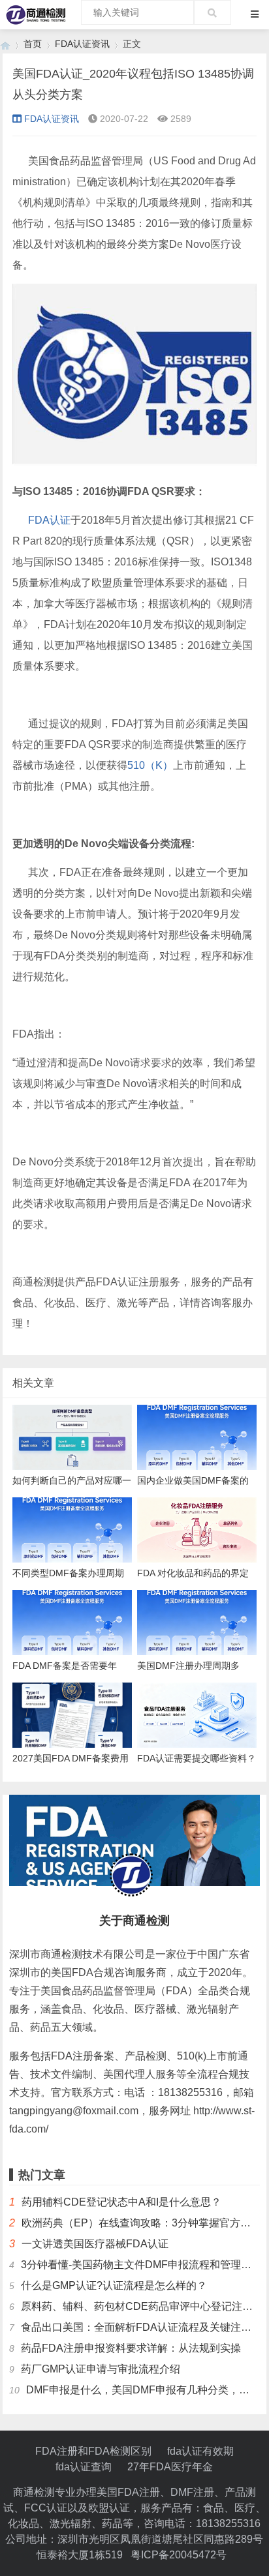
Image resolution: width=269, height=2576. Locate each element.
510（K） (150, 765)
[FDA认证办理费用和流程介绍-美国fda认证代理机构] (5, 44)
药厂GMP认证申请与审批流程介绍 (101, 2369)
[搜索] (213, 12)
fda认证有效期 (200, 2451)
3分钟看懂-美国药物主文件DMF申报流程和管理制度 (141, 2265)
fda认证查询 (84, 2467)
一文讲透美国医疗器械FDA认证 (95, 2244)
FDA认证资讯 (82, 44)
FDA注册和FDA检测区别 (93, 2451)
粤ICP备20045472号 (179, 2555)
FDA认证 (49, 520)
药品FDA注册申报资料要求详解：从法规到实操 (131, 2348)
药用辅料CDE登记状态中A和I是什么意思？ (121, 2202)
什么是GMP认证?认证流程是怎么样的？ (114, 2285)
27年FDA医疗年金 (170, 2467)
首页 (33, 44)
